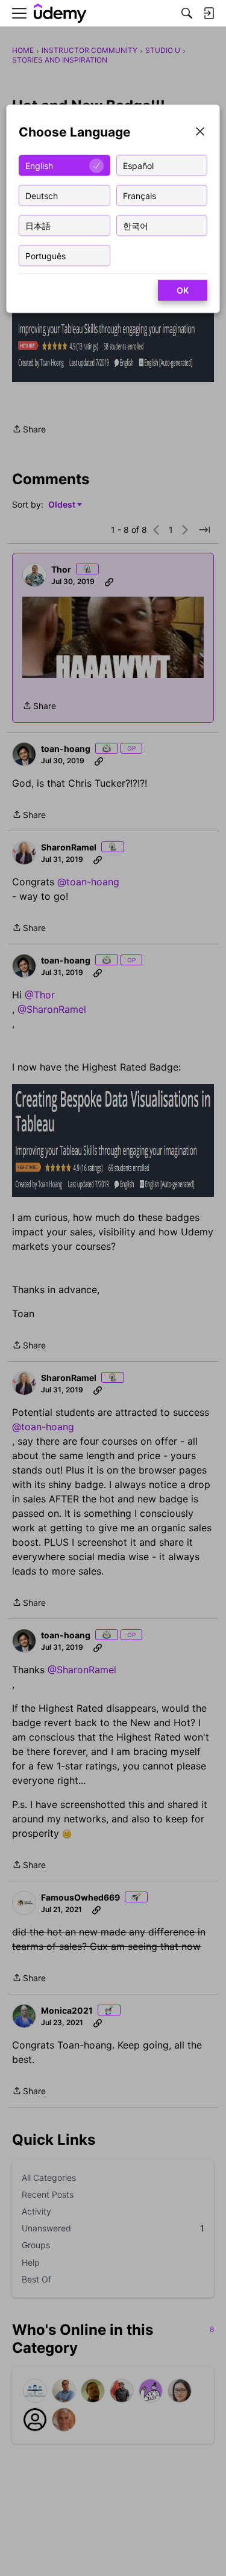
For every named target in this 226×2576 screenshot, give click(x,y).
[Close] (200, 133)
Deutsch (42, 195)
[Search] (187, 13)
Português (46, 255)
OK (183, 290)
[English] (60, 14)
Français (140, 195)
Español (138, 165)
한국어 (136, 225)
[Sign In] (209, 13)
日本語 (38, 225)
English (39, 165)
